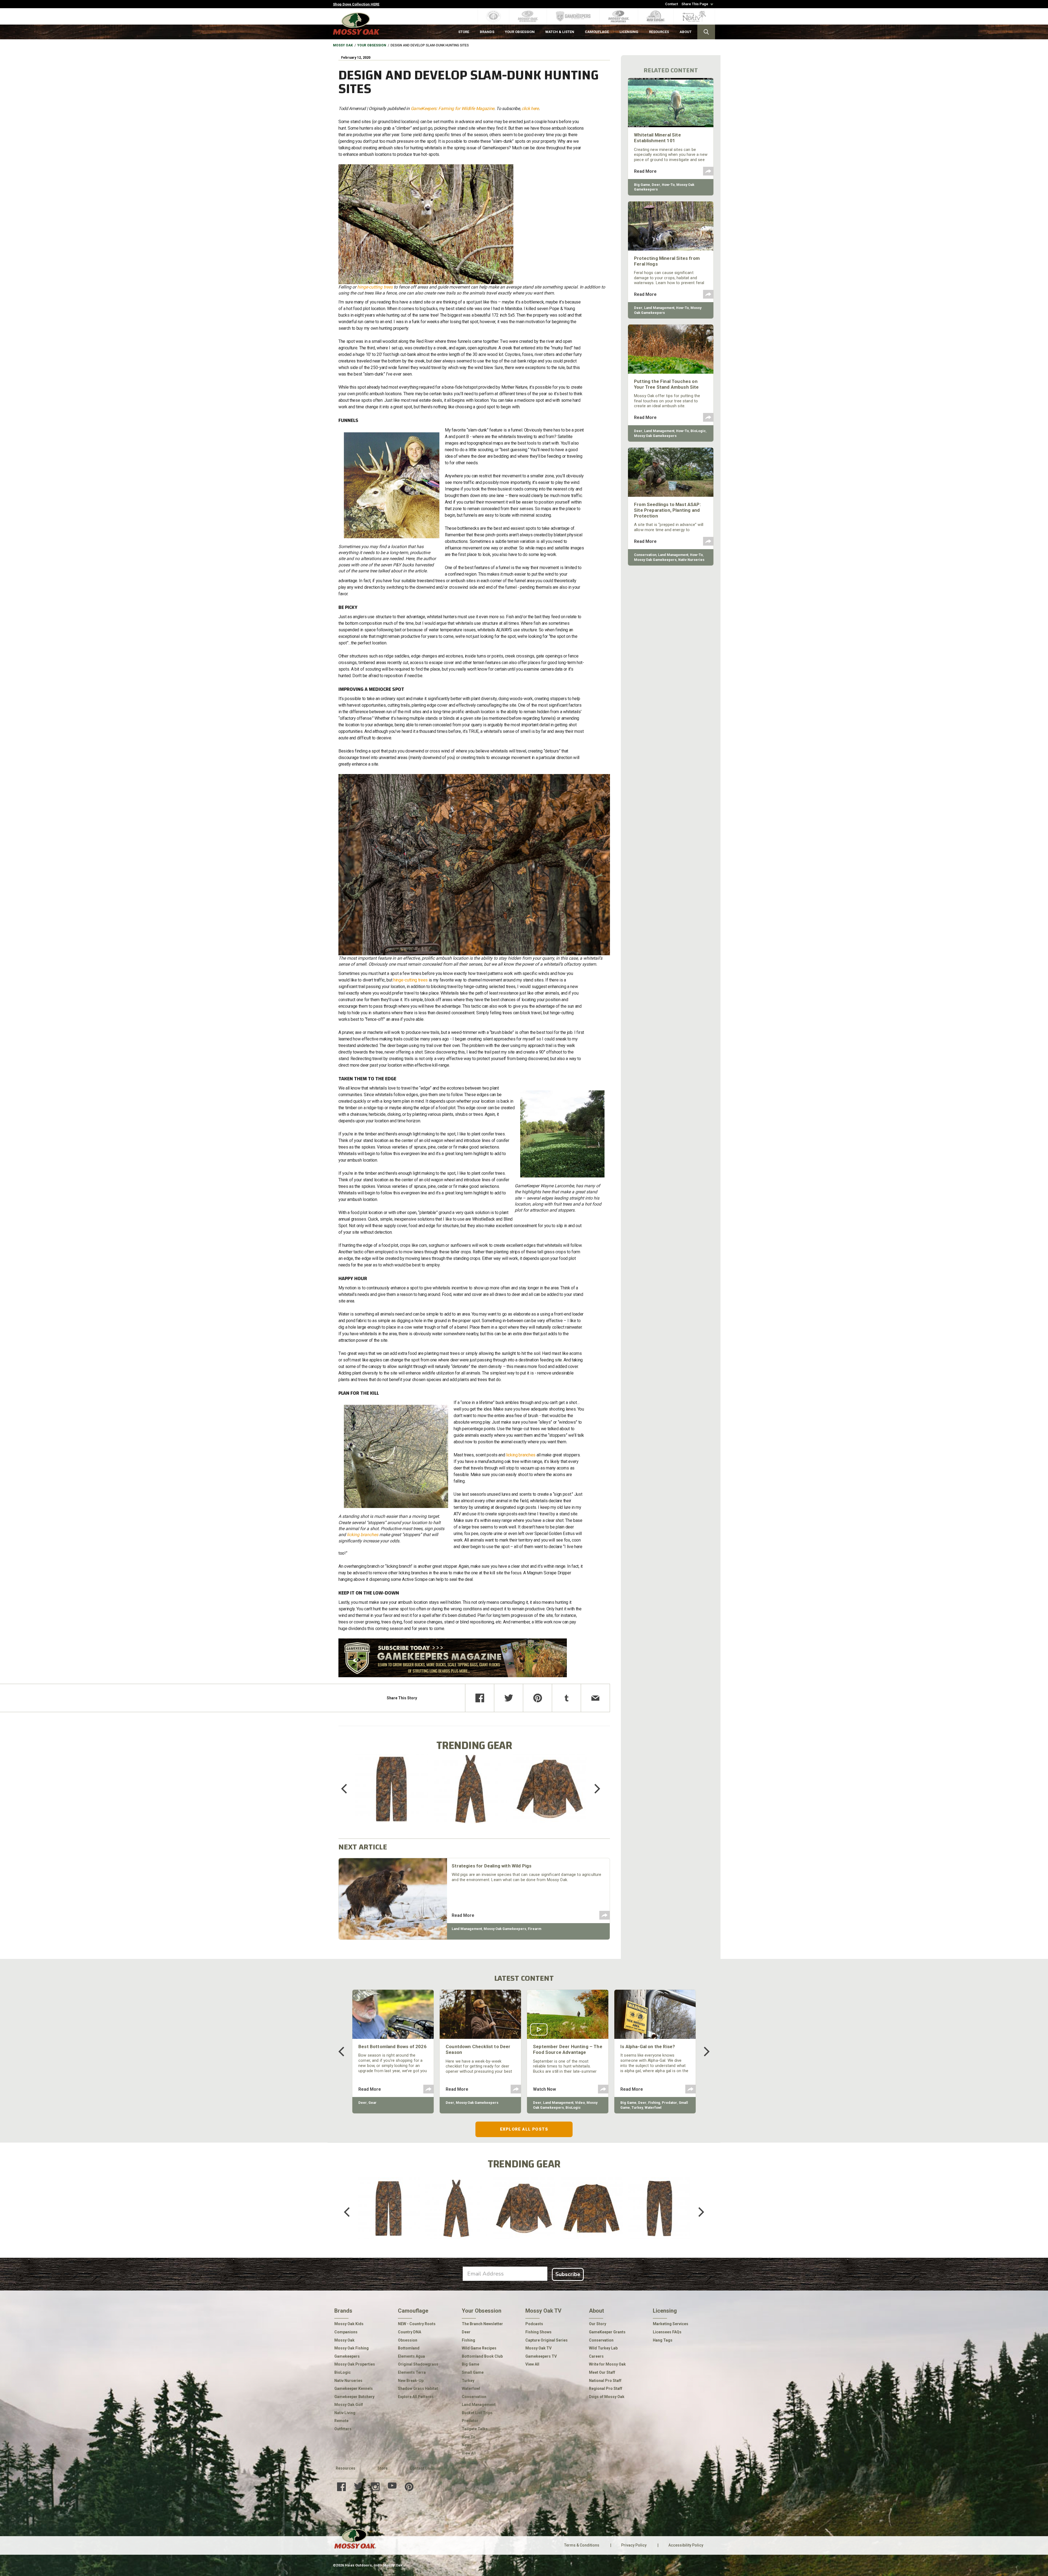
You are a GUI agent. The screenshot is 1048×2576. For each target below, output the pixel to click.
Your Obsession (372, 45)
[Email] (595, 1698)
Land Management (467, 1929)
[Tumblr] (566, 1698)
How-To (668, 185)
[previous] (348, 1789)
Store (382, 2468)
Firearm (535, 1929)
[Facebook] (480, 1698)
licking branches (363, 1535)
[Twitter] (509, 1698)
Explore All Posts (524, 2129)
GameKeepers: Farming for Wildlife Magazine (453, 108)
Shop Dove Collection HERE (356, 4)
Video (580, 2103)
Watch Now (544, 2089)
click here (530, 108)
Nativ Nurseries (691, 560)
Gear (373, 2103)
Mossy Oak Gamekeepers (505, 1929)
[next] (593, 1789)
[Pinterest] (538, 1698)
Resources (346, 2468)
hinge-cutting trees (375, 287)
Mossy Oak (343, 45)
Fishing (654, 2103)
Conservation (645, 555)
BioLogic (698, 431)
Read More (463, 1915)
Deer (656, 185)
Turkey (637, 2107)
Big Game (642, 185)
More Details (391, 1796)
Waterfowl (653, 2107)
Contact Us (420, 2468)
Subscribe (568, 2274)
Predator (669, 2103)
